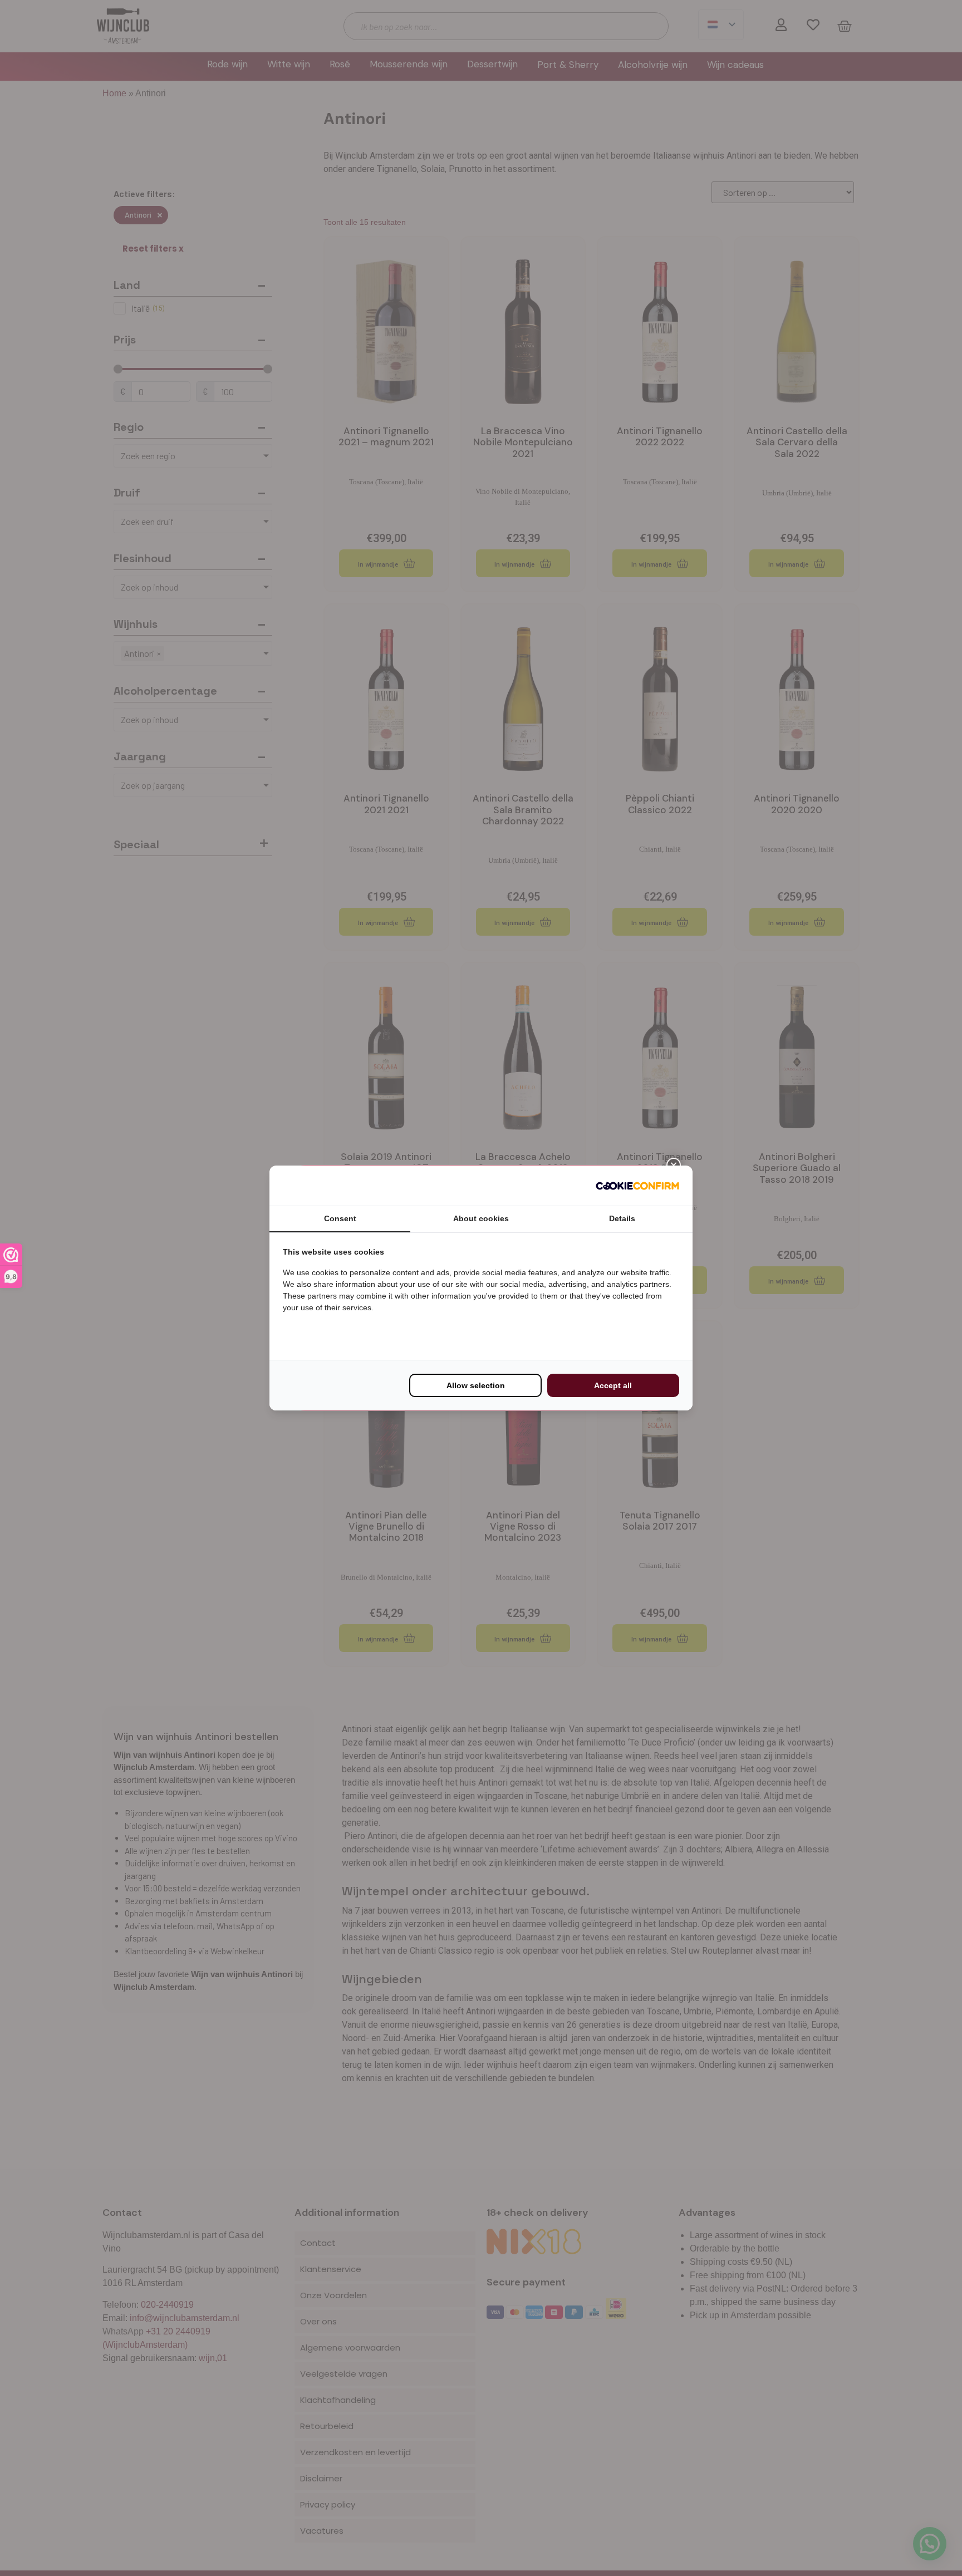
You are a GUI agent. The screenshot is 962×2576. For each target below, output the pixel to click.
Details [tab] (622, 1218)
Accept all (613, 1385)
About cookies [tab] (481, 1218)
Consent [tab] (340, 1218)
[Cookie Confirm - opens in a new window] (637, 1186)
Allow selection (476, 1385)
